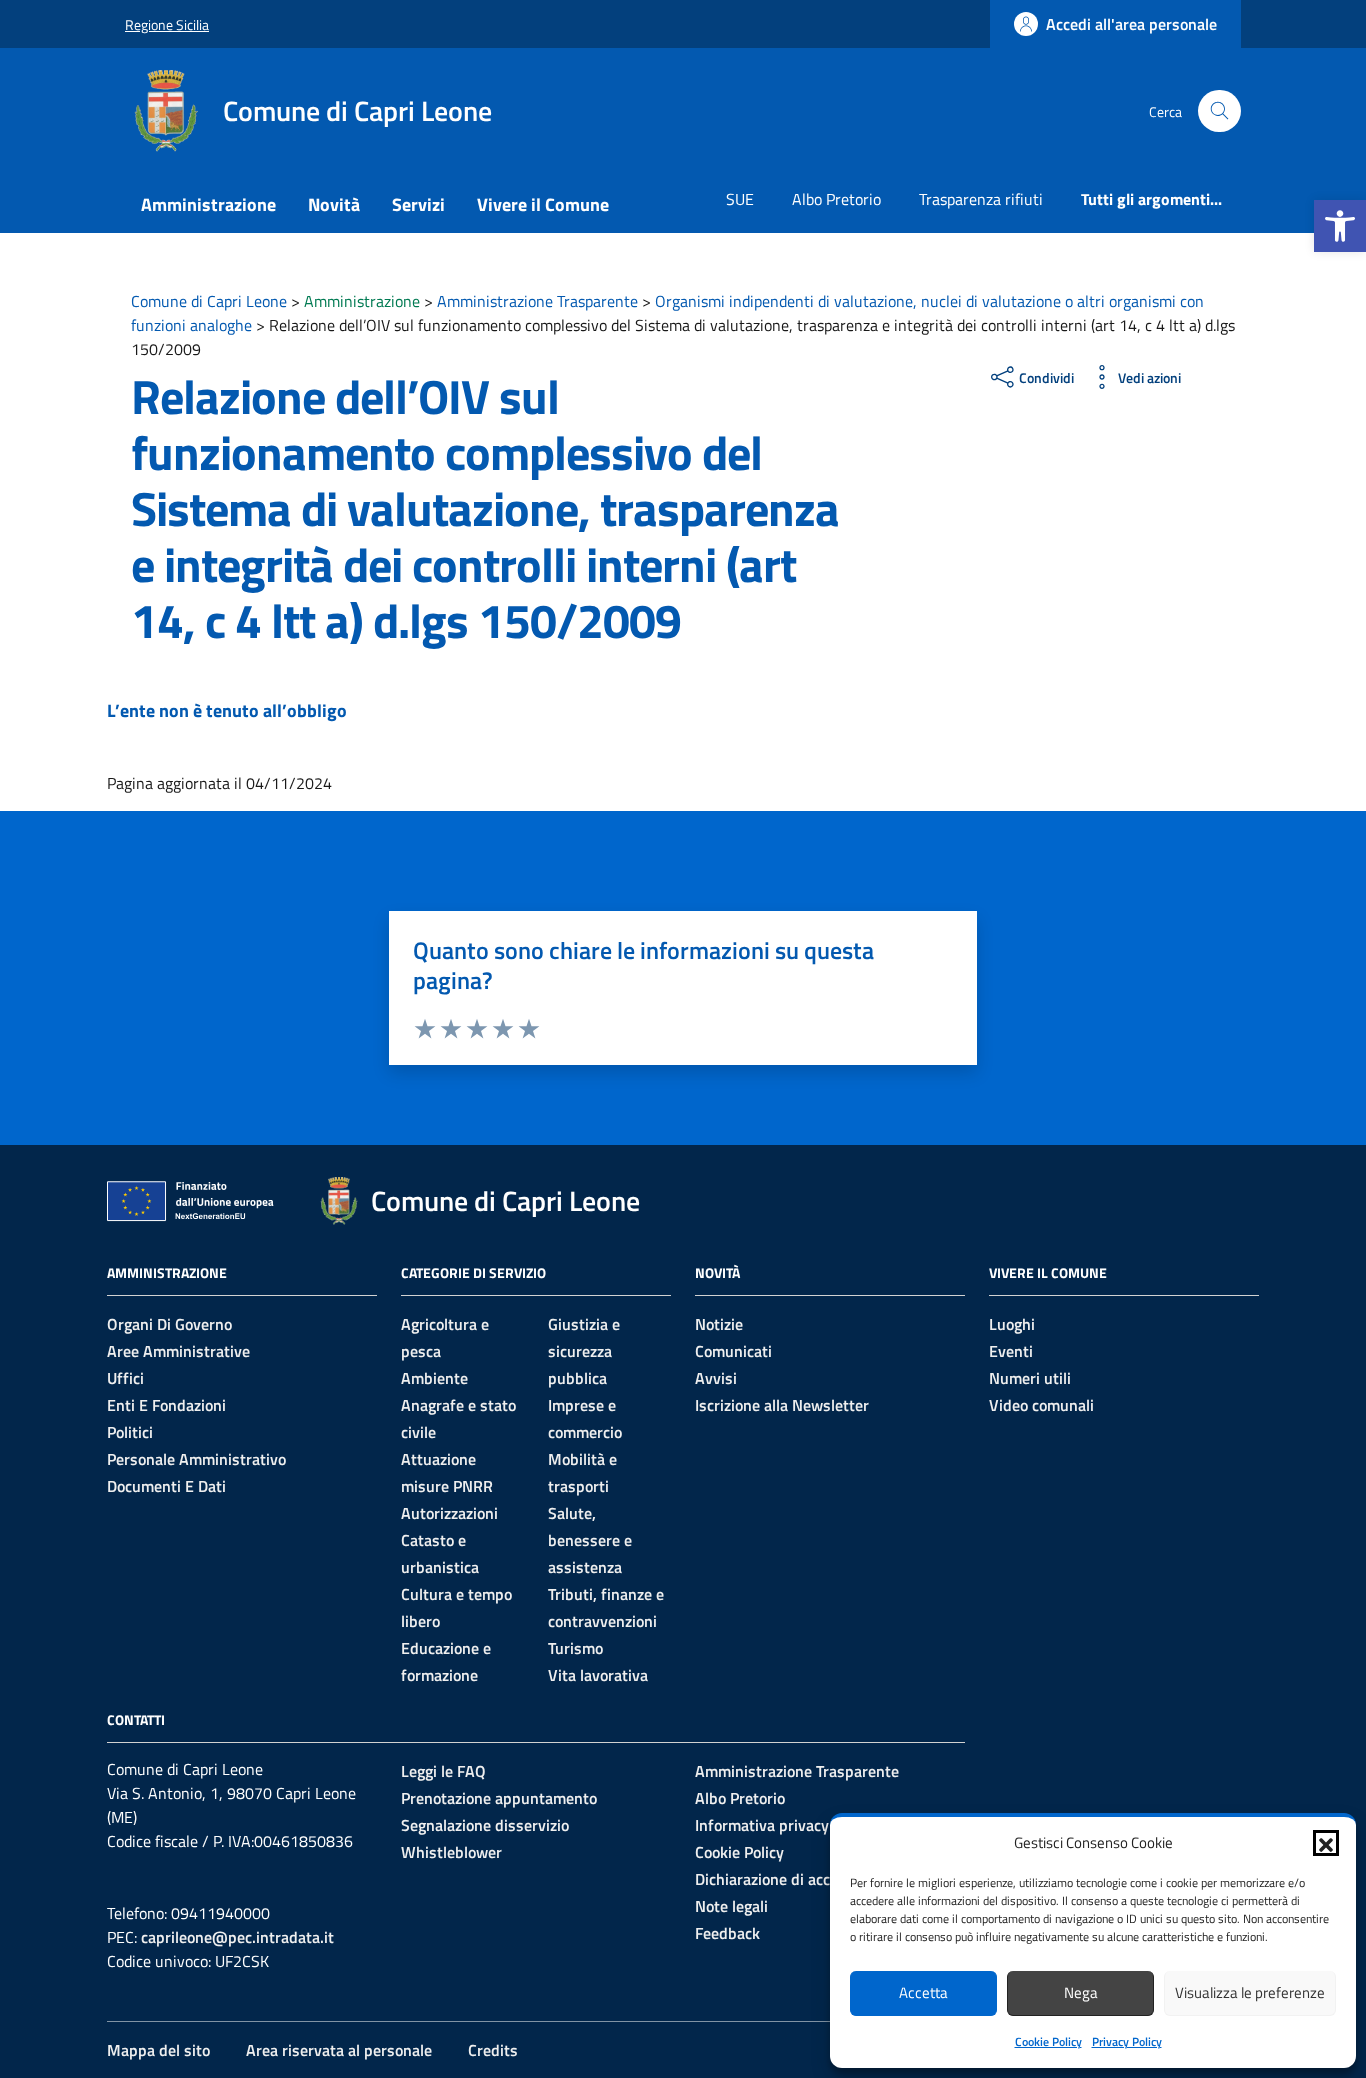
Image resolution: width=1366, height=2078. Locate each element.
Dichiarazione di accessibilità (794, 1879)
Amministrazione (208, 204)
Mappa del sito (158, 2050)
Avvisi (716, 1378)
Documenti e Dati (166, 1486)
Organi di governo (169, 1324)
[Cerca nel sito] (1219, 111)
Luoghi (1012, 1324)
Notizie (719, 1324)
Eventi (1011, 1351)
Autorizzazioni (449, 1513)
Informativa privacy (762, 1825)
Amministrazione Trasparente (797, 1771)
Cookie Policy (1048, 2041)
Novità (334, 204)
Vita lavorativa (598, 1675)
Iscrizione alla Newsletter (782, 1405)
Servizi (418, 204)
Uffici (125, 1378)
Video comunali (1041, 1405)
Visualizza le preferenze (1250, 1992)
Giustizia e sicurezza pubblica (584, 1351)
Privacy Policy (1127, 2041)
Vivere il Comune (543, 204)
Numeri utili (1030, 1378)
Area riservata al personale (339, 2050)
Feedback (727, 1933)
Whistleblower (451, 1852)
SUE (740, 199)
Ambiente (434, 1378)
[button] (1340, 226)
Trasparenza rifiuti (981, 199)
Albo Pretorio (836, 199)
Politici (130, 1432)
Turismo (575, 1648)
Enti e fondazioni (166, 1405)
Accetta (923, 1992)
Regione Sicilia (167, 24)
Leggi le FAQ (443, 1771)
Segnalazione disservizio (485, 1825)
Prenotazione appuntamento (499, 1798)
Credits (493, 2050)
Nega (1081, 1992)
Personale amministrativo (196, 1459)
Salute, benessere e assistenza (590, 1540)
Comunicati (733, 1351)
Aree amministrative (178, 1351)
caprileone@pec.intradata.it (237, 1937)
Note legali (731, 1906)
